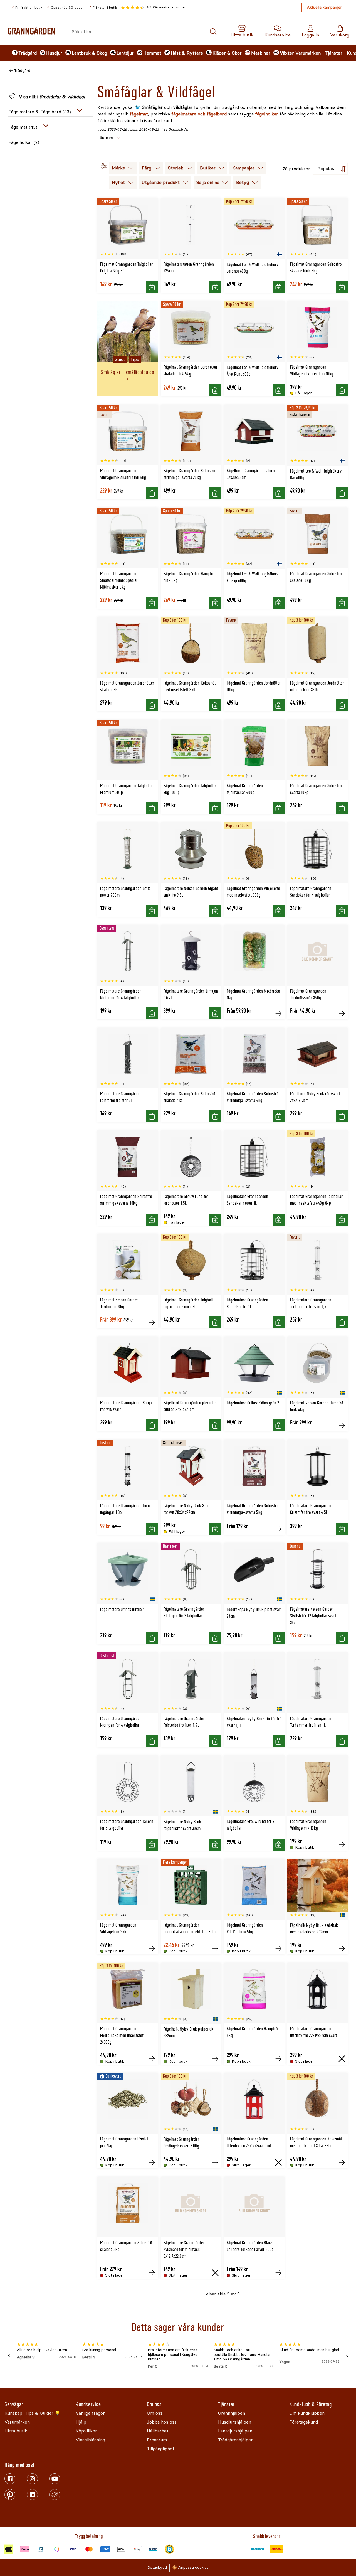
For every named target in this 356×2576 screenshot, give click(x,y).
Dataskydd (157, 2568)
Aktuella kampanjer (324, 7)
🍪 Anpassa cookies (190, 2568)
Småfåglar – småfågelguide (128, 372)
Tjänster (334, 53)
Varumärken (308, 53)
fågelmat (139, 114)
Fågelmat (23, 127)
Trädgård (22, 71)
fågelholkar (267, 114)
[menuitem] (21, 53)
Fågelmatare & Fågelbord (40, 112)
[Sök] (213, 32)
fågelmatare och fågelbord (199, 114)
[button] (153, 8)
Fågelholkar (24, 142)
